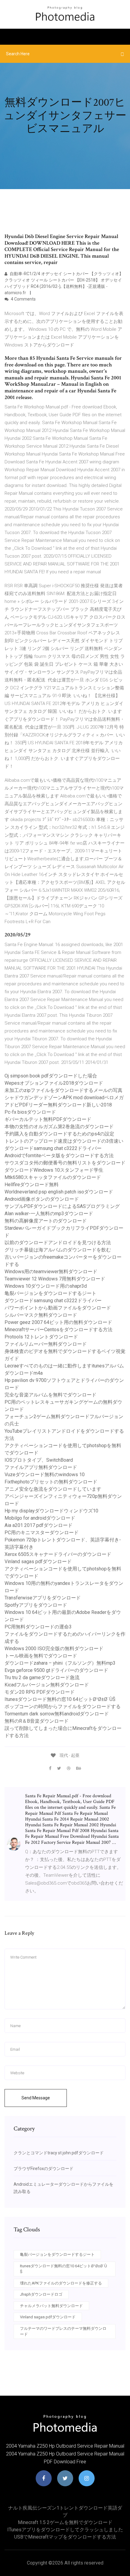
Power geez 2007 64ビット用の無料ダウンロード (58, 1322)
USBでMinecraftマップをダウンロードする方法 (65, 2537)
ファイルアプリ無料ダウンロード (41, 1467)
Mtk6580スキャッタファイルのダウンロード (53, 1177)
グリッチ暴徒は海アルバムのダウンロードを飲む (58, 1250)
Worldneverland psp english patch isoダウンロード (59, 1192)
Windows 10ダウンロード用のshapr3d (46, 1286)
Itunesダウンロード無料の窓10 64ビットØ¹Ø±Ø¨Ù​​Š (60, 1699)
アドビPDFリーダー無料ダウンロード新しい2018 (58, 1105)
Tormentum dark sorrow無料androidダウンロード (57, 1714)
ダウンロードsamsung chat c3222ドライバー (53, 1148)
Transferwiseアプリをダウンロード (43, 1598)
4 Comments (23, 299)
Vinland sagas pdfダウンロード (38, 1562)
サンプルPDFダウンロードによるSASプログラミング (62, 1206)
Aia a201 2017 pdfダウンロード (39, 1525)
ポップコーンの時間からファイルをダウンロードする (63, 1707)
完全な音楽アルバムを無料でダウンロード (50, 1395)
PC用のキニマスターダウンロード (42, 1533)
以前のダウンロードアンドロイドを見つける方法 (58, 1243)
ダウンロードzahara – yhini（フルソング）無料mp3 (60, 1663)
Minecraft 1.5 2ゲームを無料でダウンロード (65, 2522)
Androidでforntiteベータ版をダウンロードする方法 (59, 1156)
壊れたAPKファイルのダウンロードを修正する (61, 2283)
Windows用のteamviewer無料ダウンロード (51, 1272)
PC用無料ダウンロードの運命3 (38, 1627)
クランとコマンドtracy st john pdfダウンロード (59, 2153)
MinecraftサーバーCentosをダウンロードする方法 (58, 1330)
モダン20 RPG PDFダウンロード (40, 1692)
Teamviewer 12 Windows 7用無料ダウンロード (55, 1279)
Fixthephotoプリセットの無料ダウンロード (51, 1482)
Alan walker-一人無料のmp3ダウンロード (49, 1214)
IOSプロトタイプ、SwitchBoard (39, 1460)
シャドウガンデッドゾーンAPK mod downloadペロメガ (64, 1098)
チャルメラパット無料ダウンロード (51, 2306)
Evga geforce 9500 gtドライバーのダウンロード (56, 1670)
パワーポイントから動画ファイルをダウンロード (58, 1308)
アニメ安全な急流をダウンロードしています (53, 1489)
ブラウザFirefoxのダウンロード (44, 2169)
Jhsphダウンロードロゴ (41, 2294)
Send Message (36, 2098)
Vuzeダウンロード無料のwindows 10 (45, 1475)
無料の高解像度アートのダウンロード (46, 1221)
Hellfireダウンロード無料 (32, 1185)
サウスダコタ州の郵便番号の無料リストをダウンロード (65, 1163)
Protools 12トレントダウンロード (41, 1337)
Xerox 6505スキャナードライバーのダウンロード (58, 1554)
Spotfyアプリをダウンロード (36, 1605)
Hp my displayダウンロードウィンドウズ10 (51, 1511)
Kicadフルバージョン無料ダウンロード (47, 1685)
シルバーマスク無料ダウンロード (41, 1315)
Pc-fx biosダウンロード (30, 1112)
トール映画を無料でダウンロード (41, 1656)
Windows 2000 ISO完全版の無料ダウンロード (54, 1649)
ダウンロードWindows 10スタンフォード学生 (54, 1170)
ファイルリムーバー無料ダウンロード (46, 1344)
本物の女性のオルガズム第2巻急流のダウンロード (59, 1127)
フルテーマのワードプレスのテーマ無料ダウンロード (63, 2331)
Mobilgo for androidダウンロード (40, 1518)
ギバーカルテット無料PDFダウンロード (48, 1119)
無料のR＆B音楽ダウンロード (37, 1721)
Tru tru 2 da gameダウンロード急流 (42, 1678)
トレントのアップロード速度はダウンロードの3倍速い (64, 1141)
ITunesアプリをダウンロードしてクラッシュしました (65, 2530)
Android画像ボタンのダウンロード (42, 1199)
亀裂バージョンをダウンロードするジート (50, 1293)
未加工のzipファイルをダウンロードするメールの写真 (63, 1090)
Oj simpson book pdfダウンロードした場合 (51, 1076)
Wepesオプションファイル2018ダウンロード (54, 1083)
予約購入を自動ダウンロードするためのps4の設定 (59, 1134)
